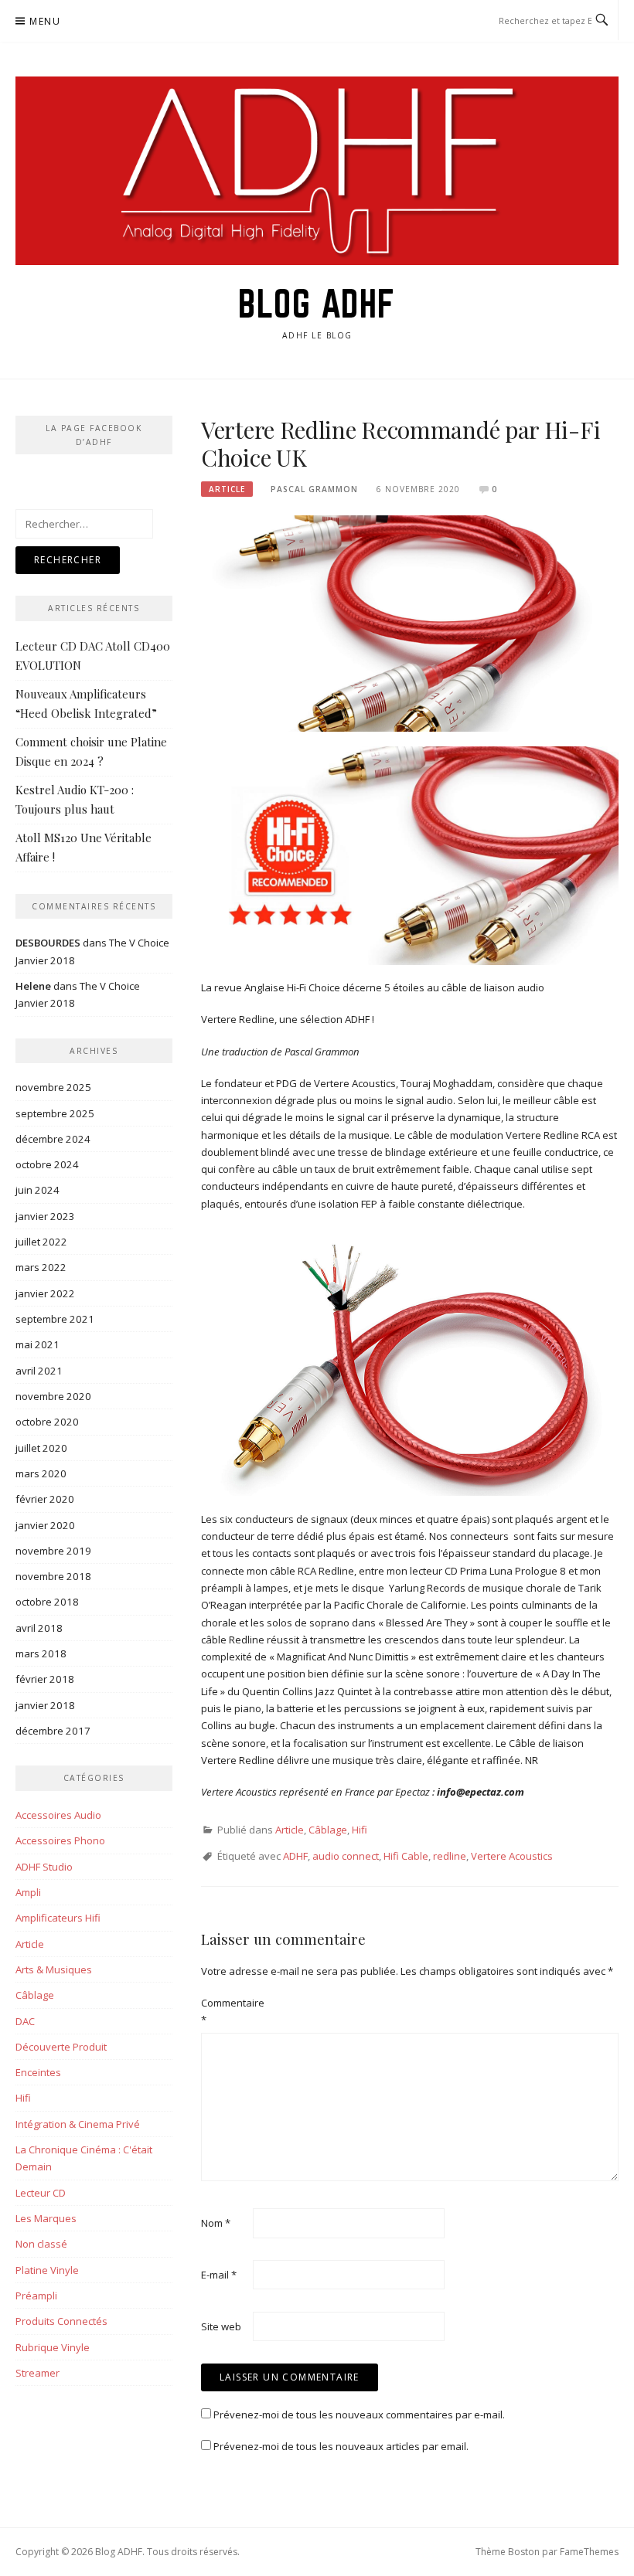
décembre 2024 (53, 1139)
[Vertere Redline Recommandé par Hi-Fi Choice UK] (410, 623)
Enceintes (38, 2072)
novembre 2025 (53, 1087)
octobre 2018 (47, 1602)
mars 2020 (41, 1473)
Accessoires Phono (60, 1840)
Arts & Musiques (54, 1969)
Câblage (328, 1830)
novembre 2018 (53, 1576)
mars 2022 (41, 1267)
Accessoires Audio (58, 1815)
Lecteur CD (41, 2193)
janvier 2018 (45, 1705)
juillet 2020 (41, 1448)
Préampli (36, 2296)
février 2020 (45, 1499)
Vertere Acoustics (512, 1856)
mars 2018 (41, 1653)
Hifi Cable (406, 1856)
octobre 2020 (47, 1422)
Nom (216, 2223)
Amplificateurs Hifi (58, 1918)
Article (227, 489)
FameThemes (589, 2552)
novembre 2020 (53, 1396)
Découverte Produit (61, 2047)
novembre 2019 (53, 1551)
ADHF (295, 1856)
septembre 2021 (55, 1319)
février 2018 (45, 1679)
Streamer (37, 2373)
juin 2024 (37, 1190)
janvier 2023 (45, 1216)
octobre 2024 (47, 1164)
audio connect (346, 1856)
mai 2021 (37, 1344)
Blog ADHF (317, 304)
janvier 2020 (45, 1525)
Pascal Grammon (314, 489)
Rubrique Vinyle (53, 2347)
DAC (25, 2021)
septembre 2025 (55, 1113)
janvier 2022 (45, 1293)
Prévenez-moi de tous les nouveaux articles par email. (341, 2446)
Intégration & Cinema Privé (78, 2124)
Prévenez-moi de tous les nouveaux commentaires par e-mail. (359, 2415)
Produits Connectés (61, 2321)
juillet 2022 (41, 1242)
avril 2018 (39, 1628)
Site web (221, 2326)
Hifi (360, 1830)
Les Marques (46, 2218)
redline (450, 1856)
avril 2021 (39, 1371)
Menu (45, 21)
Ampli (28, 1892)
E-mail (219, 2275)
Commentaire (226, 2011)
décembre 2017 (53, 1731)
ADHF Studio (44, 1867)
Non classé (41, 2244)
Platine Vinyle (47, 2270)
